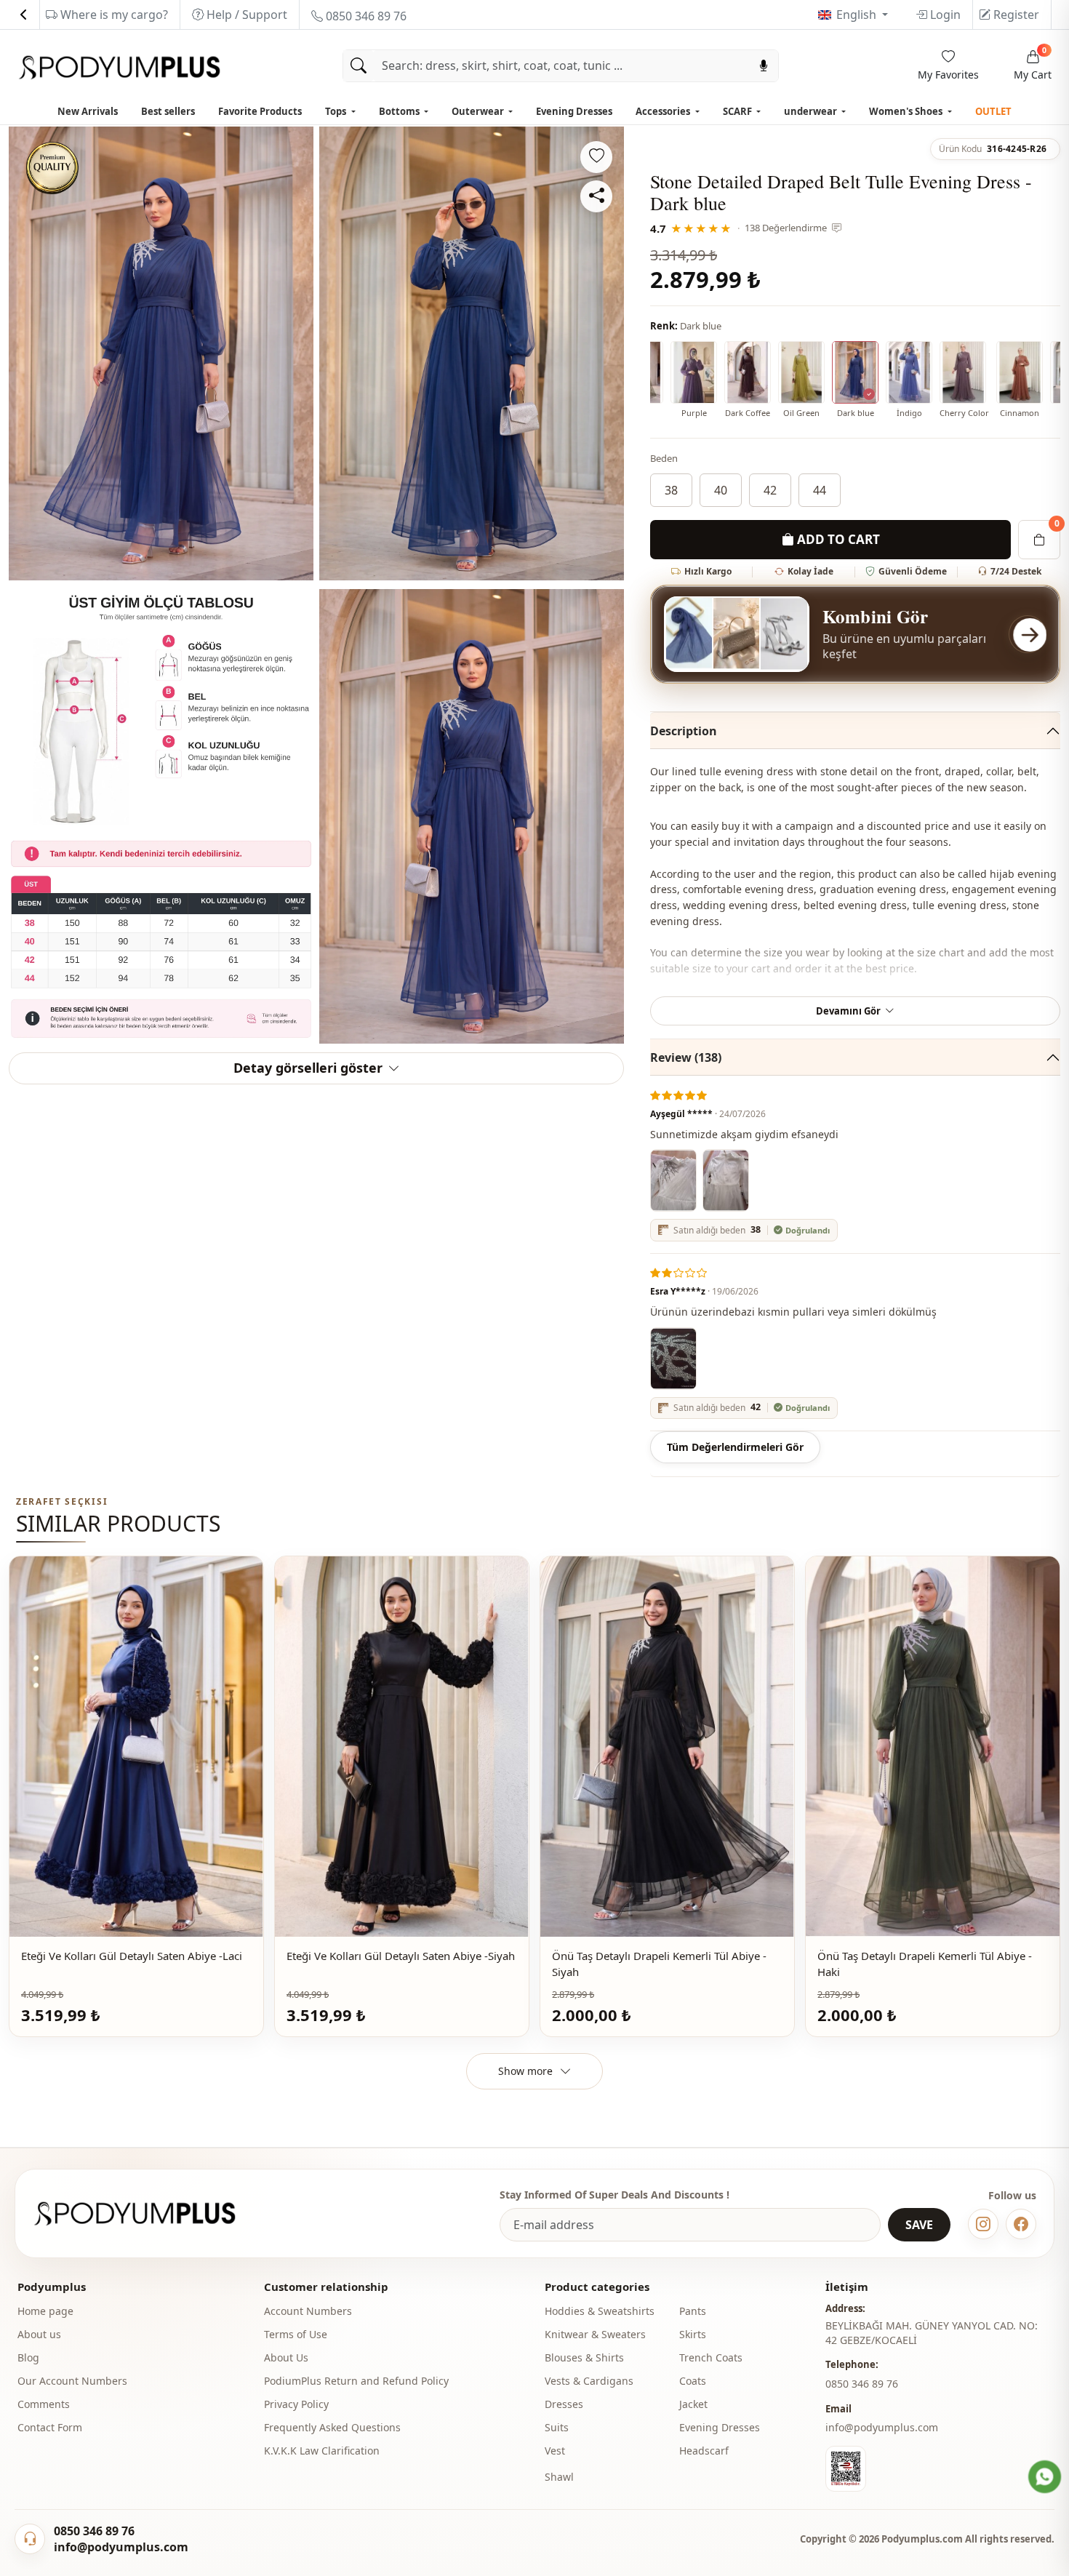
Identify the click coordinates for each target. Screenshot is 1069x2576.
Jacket (693, 2404)
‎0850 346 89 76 (862, 2384)
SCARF (738, 111)
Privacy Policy (296, 2404)
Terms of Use (296, 2334)
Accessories (664, 111)
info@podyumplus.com (882, 2427)
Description (684, 731)
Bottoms (400, 111)
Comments (44, 2404)
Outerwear (479, 111)
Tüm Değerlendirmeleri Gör (735, 1447)
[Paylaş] (596, 196)
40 (721, 490)
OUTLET (993, 111)
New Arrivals (88, 111)
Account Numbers (308, 2311)
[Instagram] (983, 2224)
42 (770, 490)
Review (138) (686, 1057)
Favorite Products (260, 111)
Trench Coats (711, 2357)
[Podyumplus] (148, 2213)
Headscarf (704, 2451)
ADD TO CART (837, 539)
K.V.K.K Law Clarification (322, 2451)
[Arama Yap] (359, 66)
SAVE (919, 2225)
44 (820, 490)
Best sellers (168, 111)
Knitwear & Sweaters (595, 2334)
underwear (812, 111)
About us (39, 2334)
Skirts (693, 2334)
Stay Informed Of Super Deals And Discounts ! (614, 2195)
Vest (555, 2451)
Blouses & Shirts (584, 2357)
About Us (286, 2357)
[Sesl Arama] (764, 66)
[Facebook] (1021, 2224)
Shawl (559, 2477)
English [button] (858, 15)
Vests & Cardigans (589, 2381)
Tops (337, 111)
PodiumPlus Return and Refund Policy (356, 2381)
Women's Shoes (907, 111)
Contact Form (50, 2427)
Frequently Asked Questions (332, 2427)
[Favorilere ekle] (596, 157)
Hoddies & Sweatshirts (600, 2311)
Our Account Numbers (72, 2381)
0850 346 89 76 (365, 16)
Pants (693, 2311)
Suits (557, 2427)
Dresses (564, 2404)
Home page (45, 2311)
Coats (693, 2381)
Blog (28, 2357)
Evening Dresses (574, 111)
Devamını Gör (848, 1011)
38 (671, 490)
